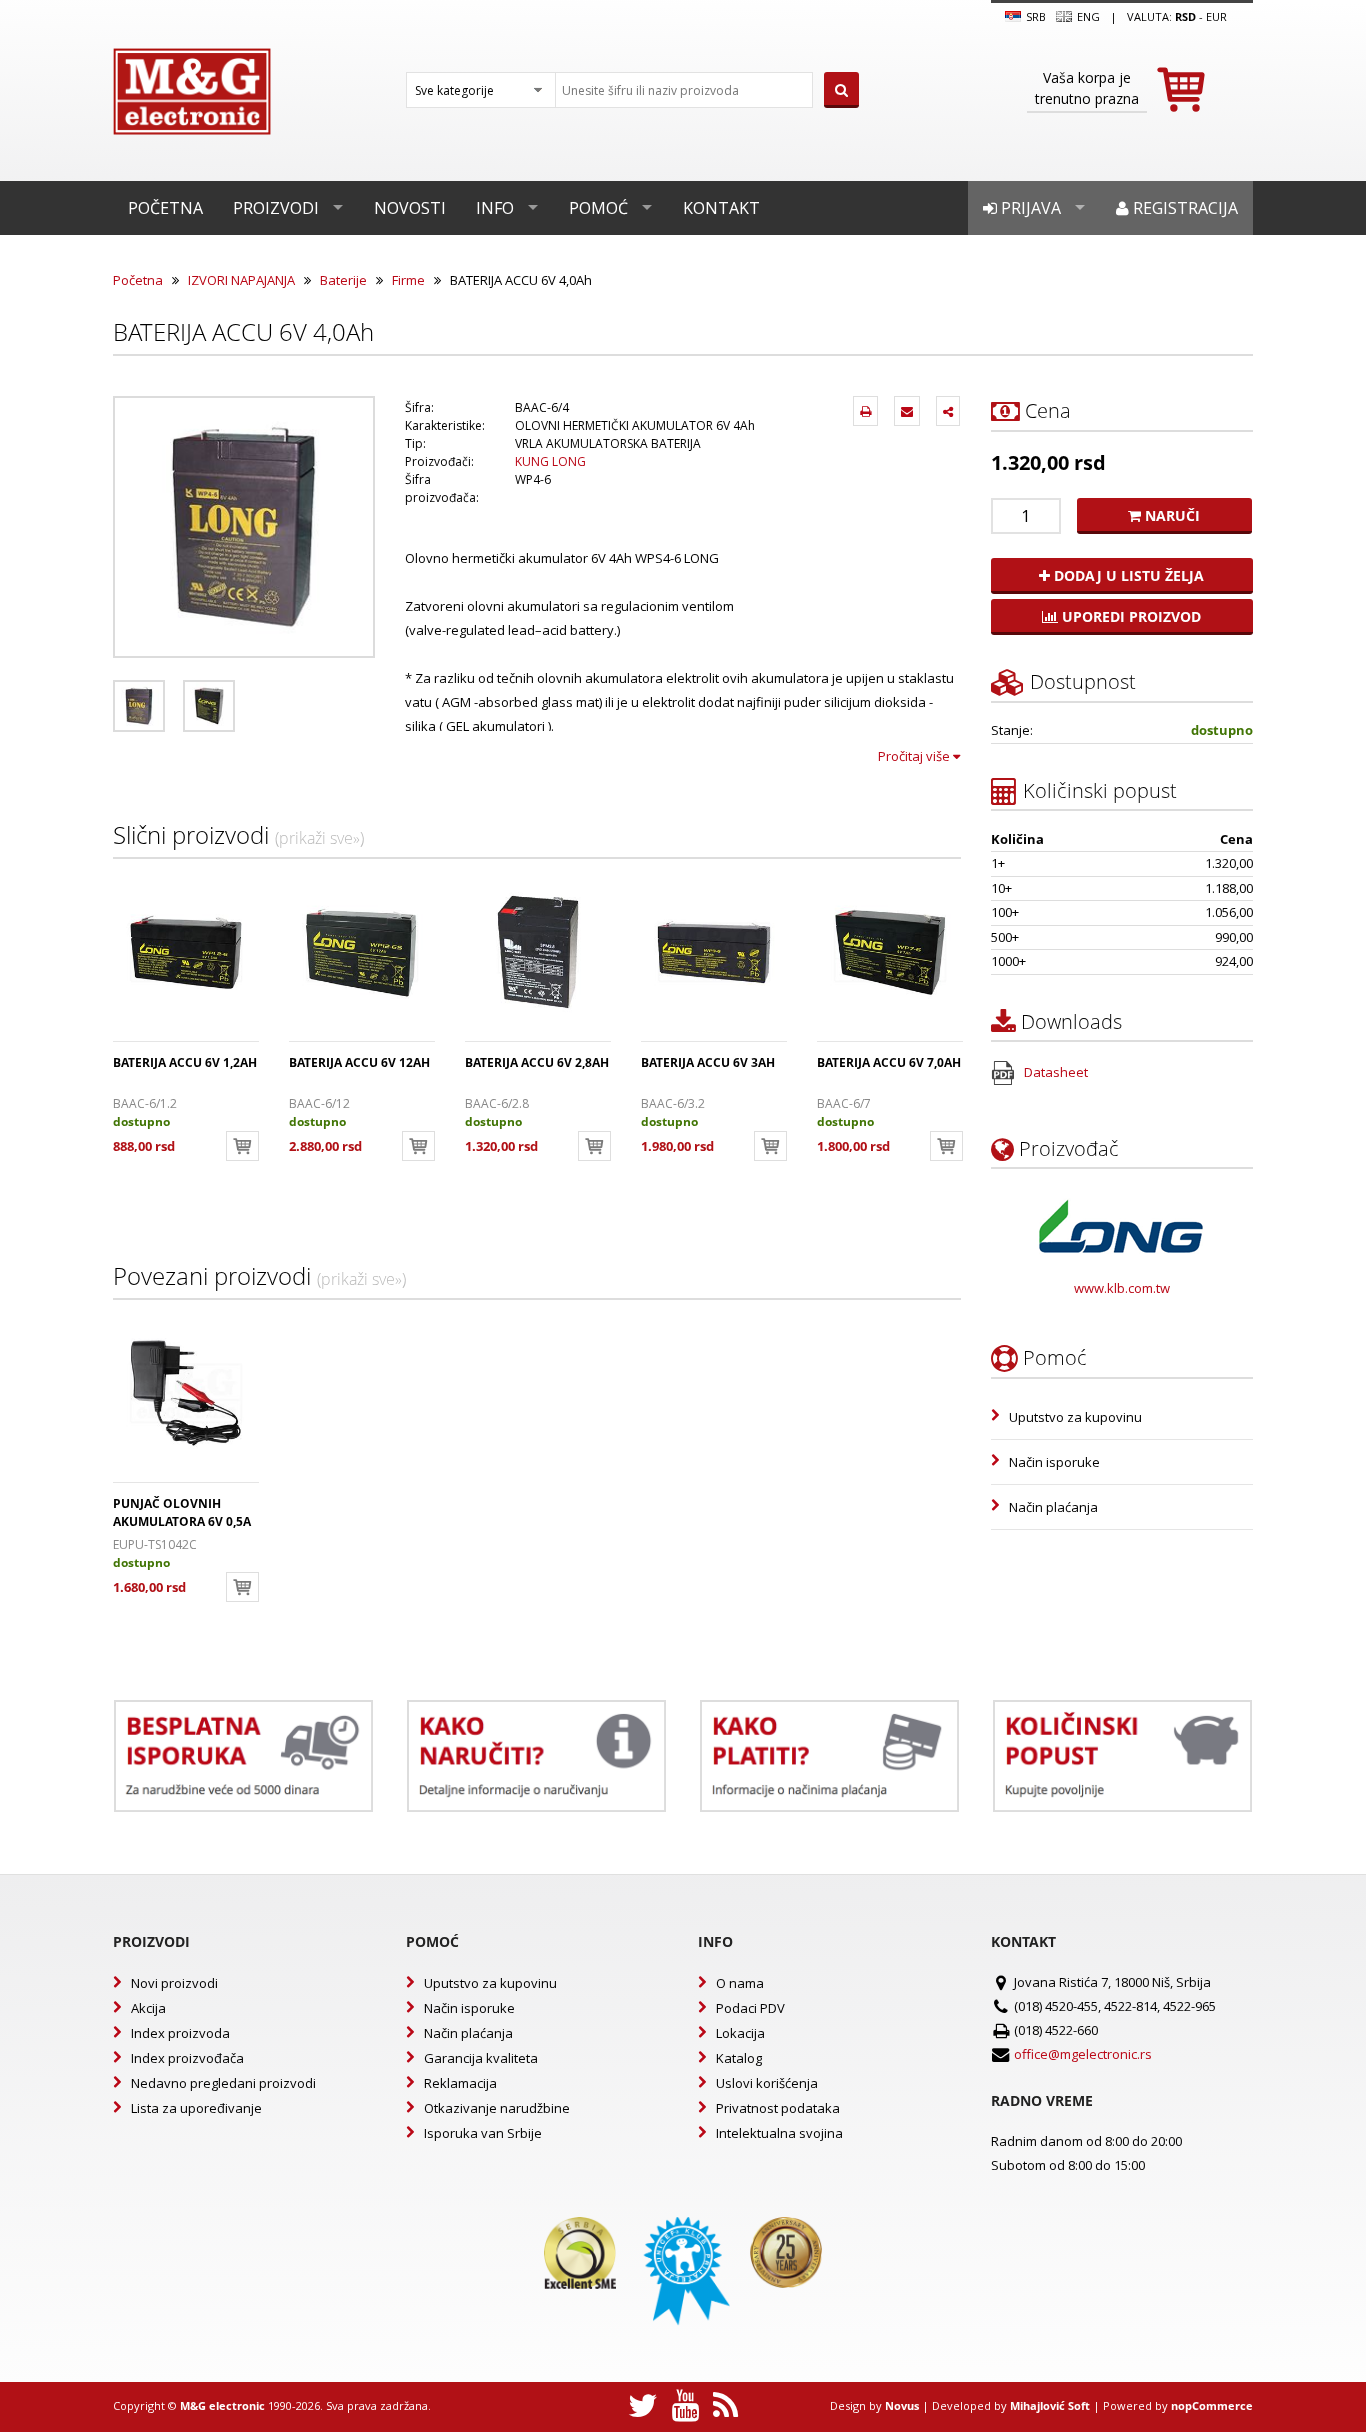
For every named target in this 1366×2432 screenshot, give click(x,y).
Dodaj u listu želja (1127, 575)
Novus (902, 2405)
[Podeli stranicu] (948, 411)
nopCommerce (1212, 2405)
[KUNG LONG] (1121, 1226)
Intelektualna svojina (779, 2133)
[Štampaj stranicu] (865, 411)
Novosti (410, 208)
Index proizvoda (180, 2033)
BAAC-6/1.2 (145, 1103)
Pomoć (598, 208)
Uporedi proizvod (1129, 616)
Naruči (1170, 515)
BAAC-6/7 (844, 1103)
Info (495, 208)
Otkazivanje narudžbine (497, 2108)
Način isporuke (1054, 1462)
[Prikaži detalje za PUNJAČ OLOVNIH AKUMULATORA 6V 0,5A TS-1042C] (186, 1393)
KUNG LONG (550, 461)
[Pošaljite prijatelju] (907, 411)
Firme (408, 280)
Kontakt (721, 208)
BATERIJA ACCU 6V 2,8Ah (537, 1062)
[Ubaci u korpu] (242, 1146)
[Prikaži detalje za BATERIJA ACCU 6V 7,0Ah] (890, 952)
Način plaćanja (1053, 1507)
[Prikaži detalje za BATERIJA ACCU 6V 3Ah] (714, 952)
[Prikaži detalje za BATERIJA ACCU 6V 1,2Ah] (186, 952)
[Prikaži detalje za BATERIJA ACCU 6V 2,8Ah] (538, 952)
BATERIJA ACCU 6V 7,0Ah (889, 1062)
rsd (1185, 16)
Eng (1087, 16)
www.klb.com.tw (1122, 1288)
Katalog (739, 2058)
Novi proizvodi (174, 1983)
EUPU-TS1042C (155, 1544)
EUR (1216, 16)
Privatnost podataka (778, 2108)
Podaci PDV (750, 2008)
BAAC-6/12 (319, 1103)
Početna (165, 208)
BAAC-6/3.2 (673, 1103)
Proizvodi (276, 208)
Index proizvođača (187, 2058)
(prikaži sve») (319, 838)
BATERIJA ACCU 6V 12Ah (359, 1062)
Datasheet (1054, 1072)
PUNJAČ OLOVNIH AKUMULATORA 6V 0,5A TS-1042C (182, 1521)
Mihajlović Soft (1050, 2405)
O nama (740, 1983)
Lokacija (740, 2033)
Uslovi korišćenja (767, 2083)
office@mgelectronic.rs (1083, 2054)
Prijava (1029, 208)
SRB (1034, 16)
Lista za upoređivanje (196, 2108)
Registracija (1183, 208)
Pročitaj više (915, 756)
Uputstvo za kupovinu (1075, 1417)
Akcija (148, 2008)
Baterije (343, 280)
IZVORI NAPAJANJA (241, 280)
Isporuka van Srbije (483, 2133)
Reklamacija (460, 2083)
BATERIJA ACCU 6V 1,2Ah (185, 1062)
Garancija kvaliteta (481, 2058)
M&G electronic (222, 2405)
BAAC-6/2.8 (497, 1103)
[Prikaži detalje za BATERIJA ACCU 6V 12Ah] (362, 952)
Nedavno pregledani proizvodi (223, 2083)
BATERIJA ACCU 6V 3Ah (708, 1062)
